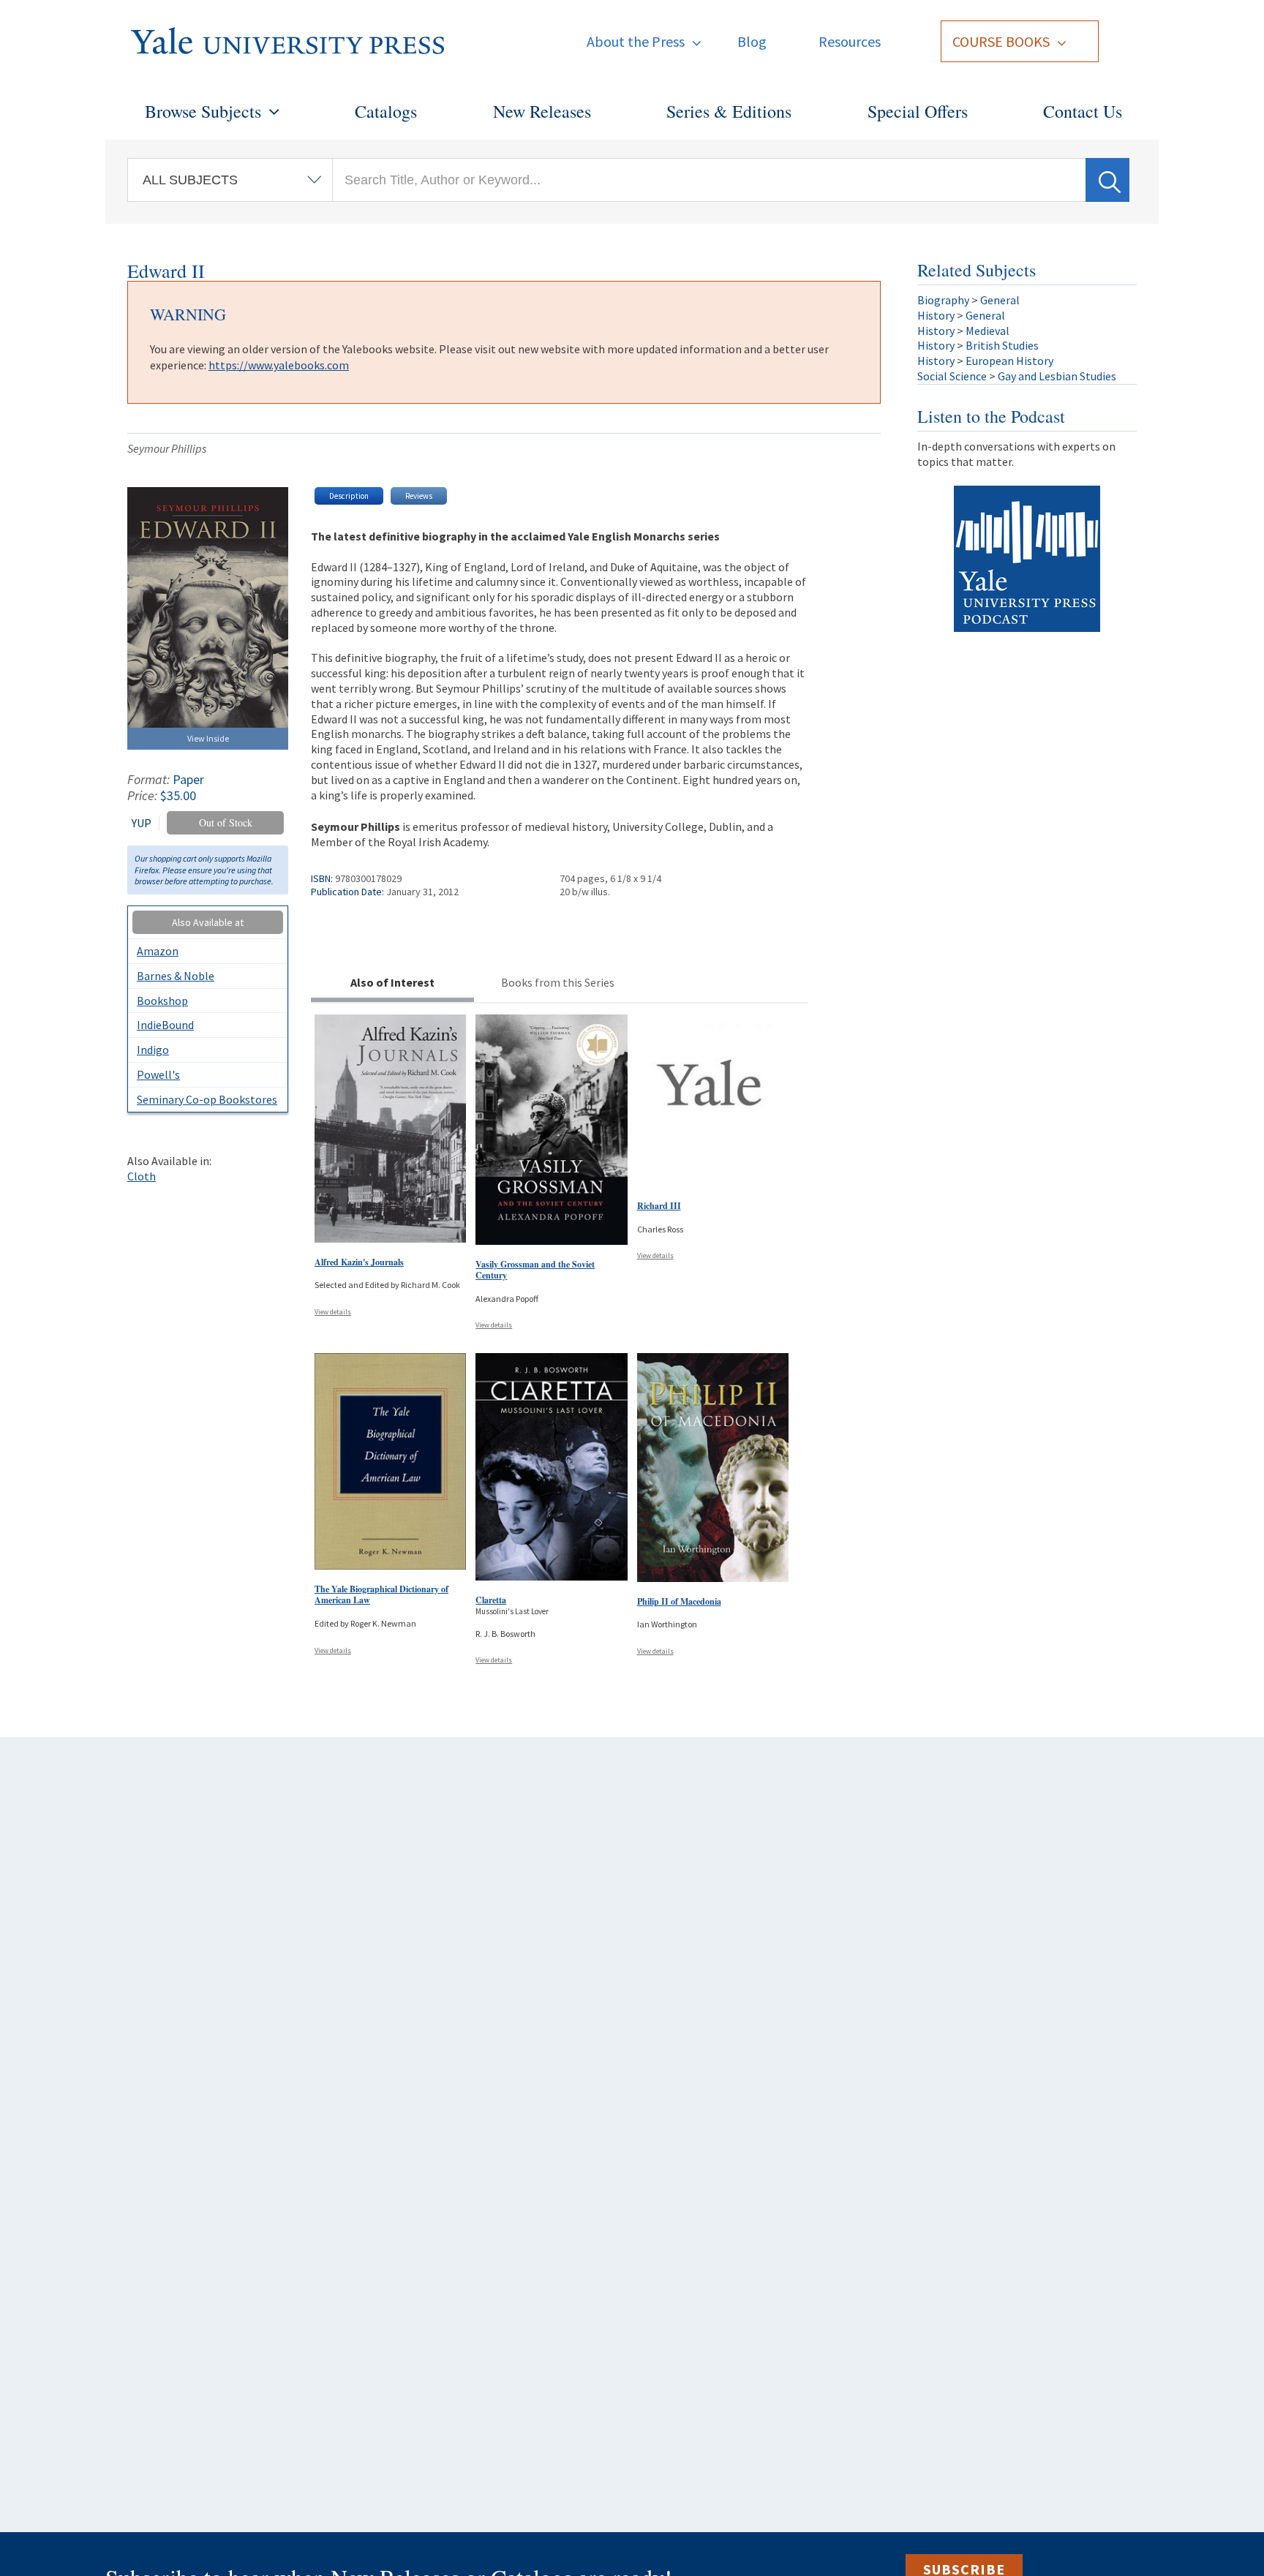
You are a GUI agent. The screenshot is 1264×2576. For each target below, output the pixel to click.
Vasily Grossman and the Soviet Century (535, 1270)
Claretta (491, 1600)
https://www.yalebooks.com (279, 365)
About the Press (636, 41)
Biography (943, 300)
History (936, 315)
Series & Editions (729, 111)
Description (349, 496)
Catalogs (386, 111)
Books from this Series (558, 982)
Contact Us (1083, 111)
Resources (850, 41)
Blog (752, 41)
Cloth (142, 1176)
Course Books (1001, 41)
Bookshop (162, 1001)
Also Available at (208, 922)
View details (333, 1312)
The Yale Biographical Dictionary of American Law (381, 1595)
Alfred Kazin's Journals (359, 1262)
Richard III (659, 1206)
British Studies (1002, 345)
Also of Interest (392, 982)
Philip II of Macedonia (679, 1601)
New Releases (542, 111)
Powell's (158, 1074)
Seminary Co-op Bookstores (207, 1099)
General (1000, 300)
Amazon (158, 951)
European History (1009, 361)
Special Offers (918, 111)
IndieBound (165, 1025)
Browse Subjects (203, 111)
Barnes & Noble (176, 976)
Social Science (952, 376)
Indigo (153, 1050)
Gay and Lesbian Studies (1057, 376)
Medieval (987, 331)
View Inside (208, 738)
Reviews (419, 496)
